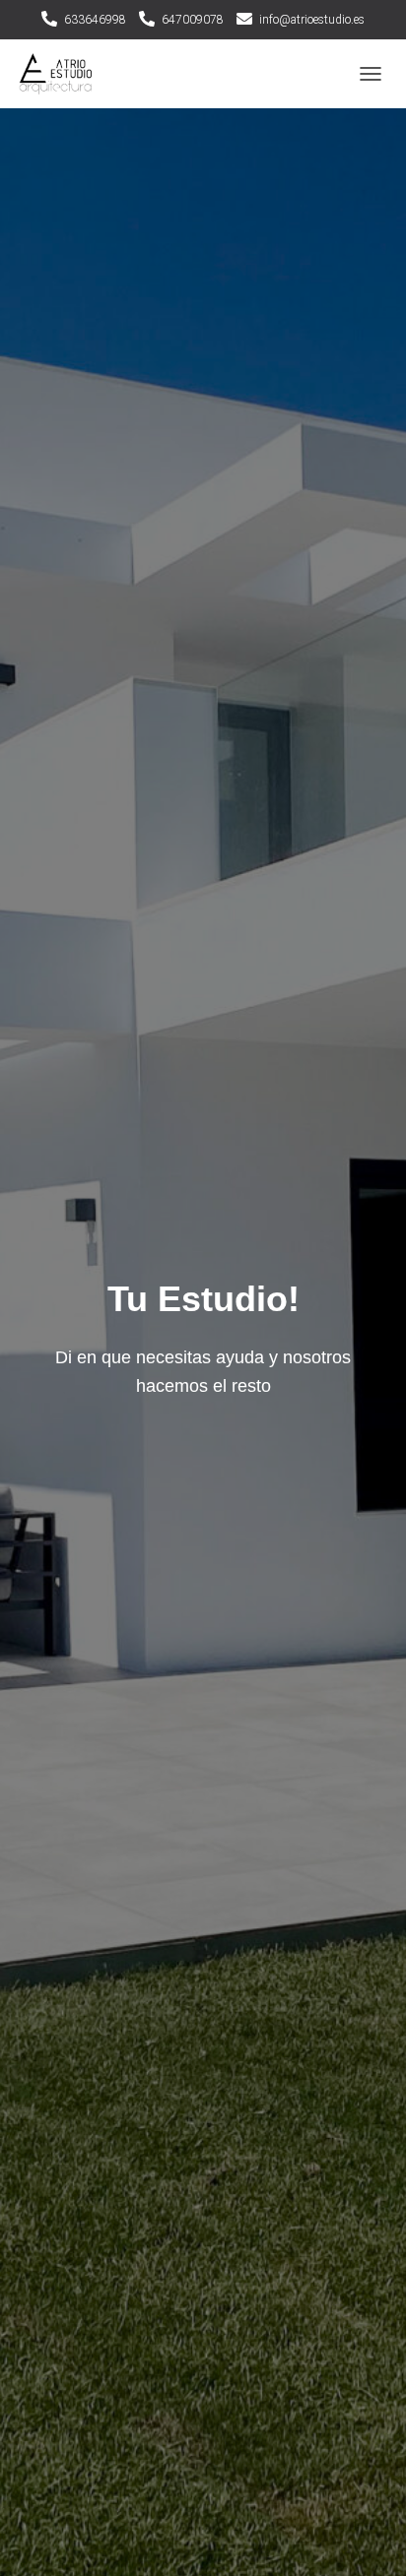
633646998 (95, 20)
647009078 (193, 20)
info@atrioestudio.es (312, 20)
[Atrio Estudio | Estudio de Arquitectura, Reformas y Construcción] (64, 74)
